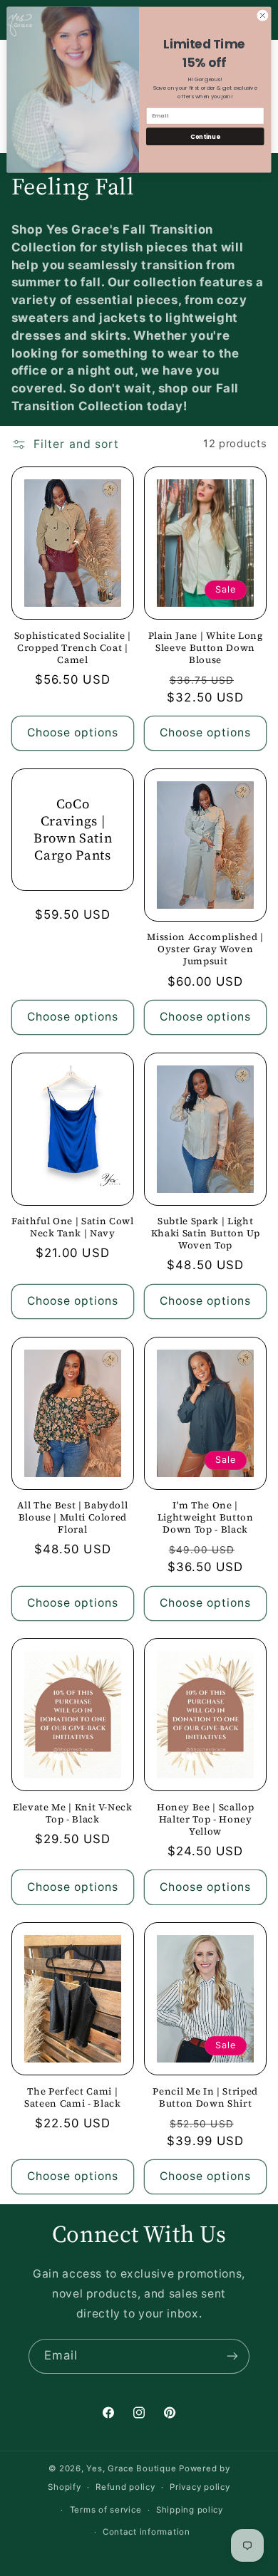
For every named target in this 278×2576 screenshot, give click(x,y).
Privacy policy (200, 2487)
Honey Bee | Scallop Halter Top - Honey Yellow (206, 1819)
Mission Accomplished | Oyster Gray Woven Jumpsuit (205, 949)
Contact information (146, 2532)
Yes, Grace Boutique (131, 2468)
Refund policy (125, 2487)
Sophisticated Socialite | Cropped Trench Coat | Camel (73, 648)
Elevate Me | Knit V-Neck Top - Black (73, 1813)
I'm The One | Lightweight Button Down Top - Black (206, 1517)
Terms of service (106, 2510)
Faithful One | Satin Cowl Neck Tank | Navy (73, 1227)
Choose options (73, 732)
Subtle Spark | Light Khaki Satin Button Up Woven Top (206, 1233)
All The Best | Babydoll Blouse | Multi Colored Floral (72, 1517)
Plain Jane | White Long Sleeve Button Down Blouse (206, 648)
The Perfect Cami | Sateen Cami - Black (73, 2097)
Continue (205, 136)
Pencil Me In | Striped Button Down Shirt (205, 2097)
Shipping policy (190, 2510)
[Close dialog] (263, 15)
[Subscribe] (232, 2356)
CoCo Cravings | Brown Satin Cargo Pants (73, 830)
